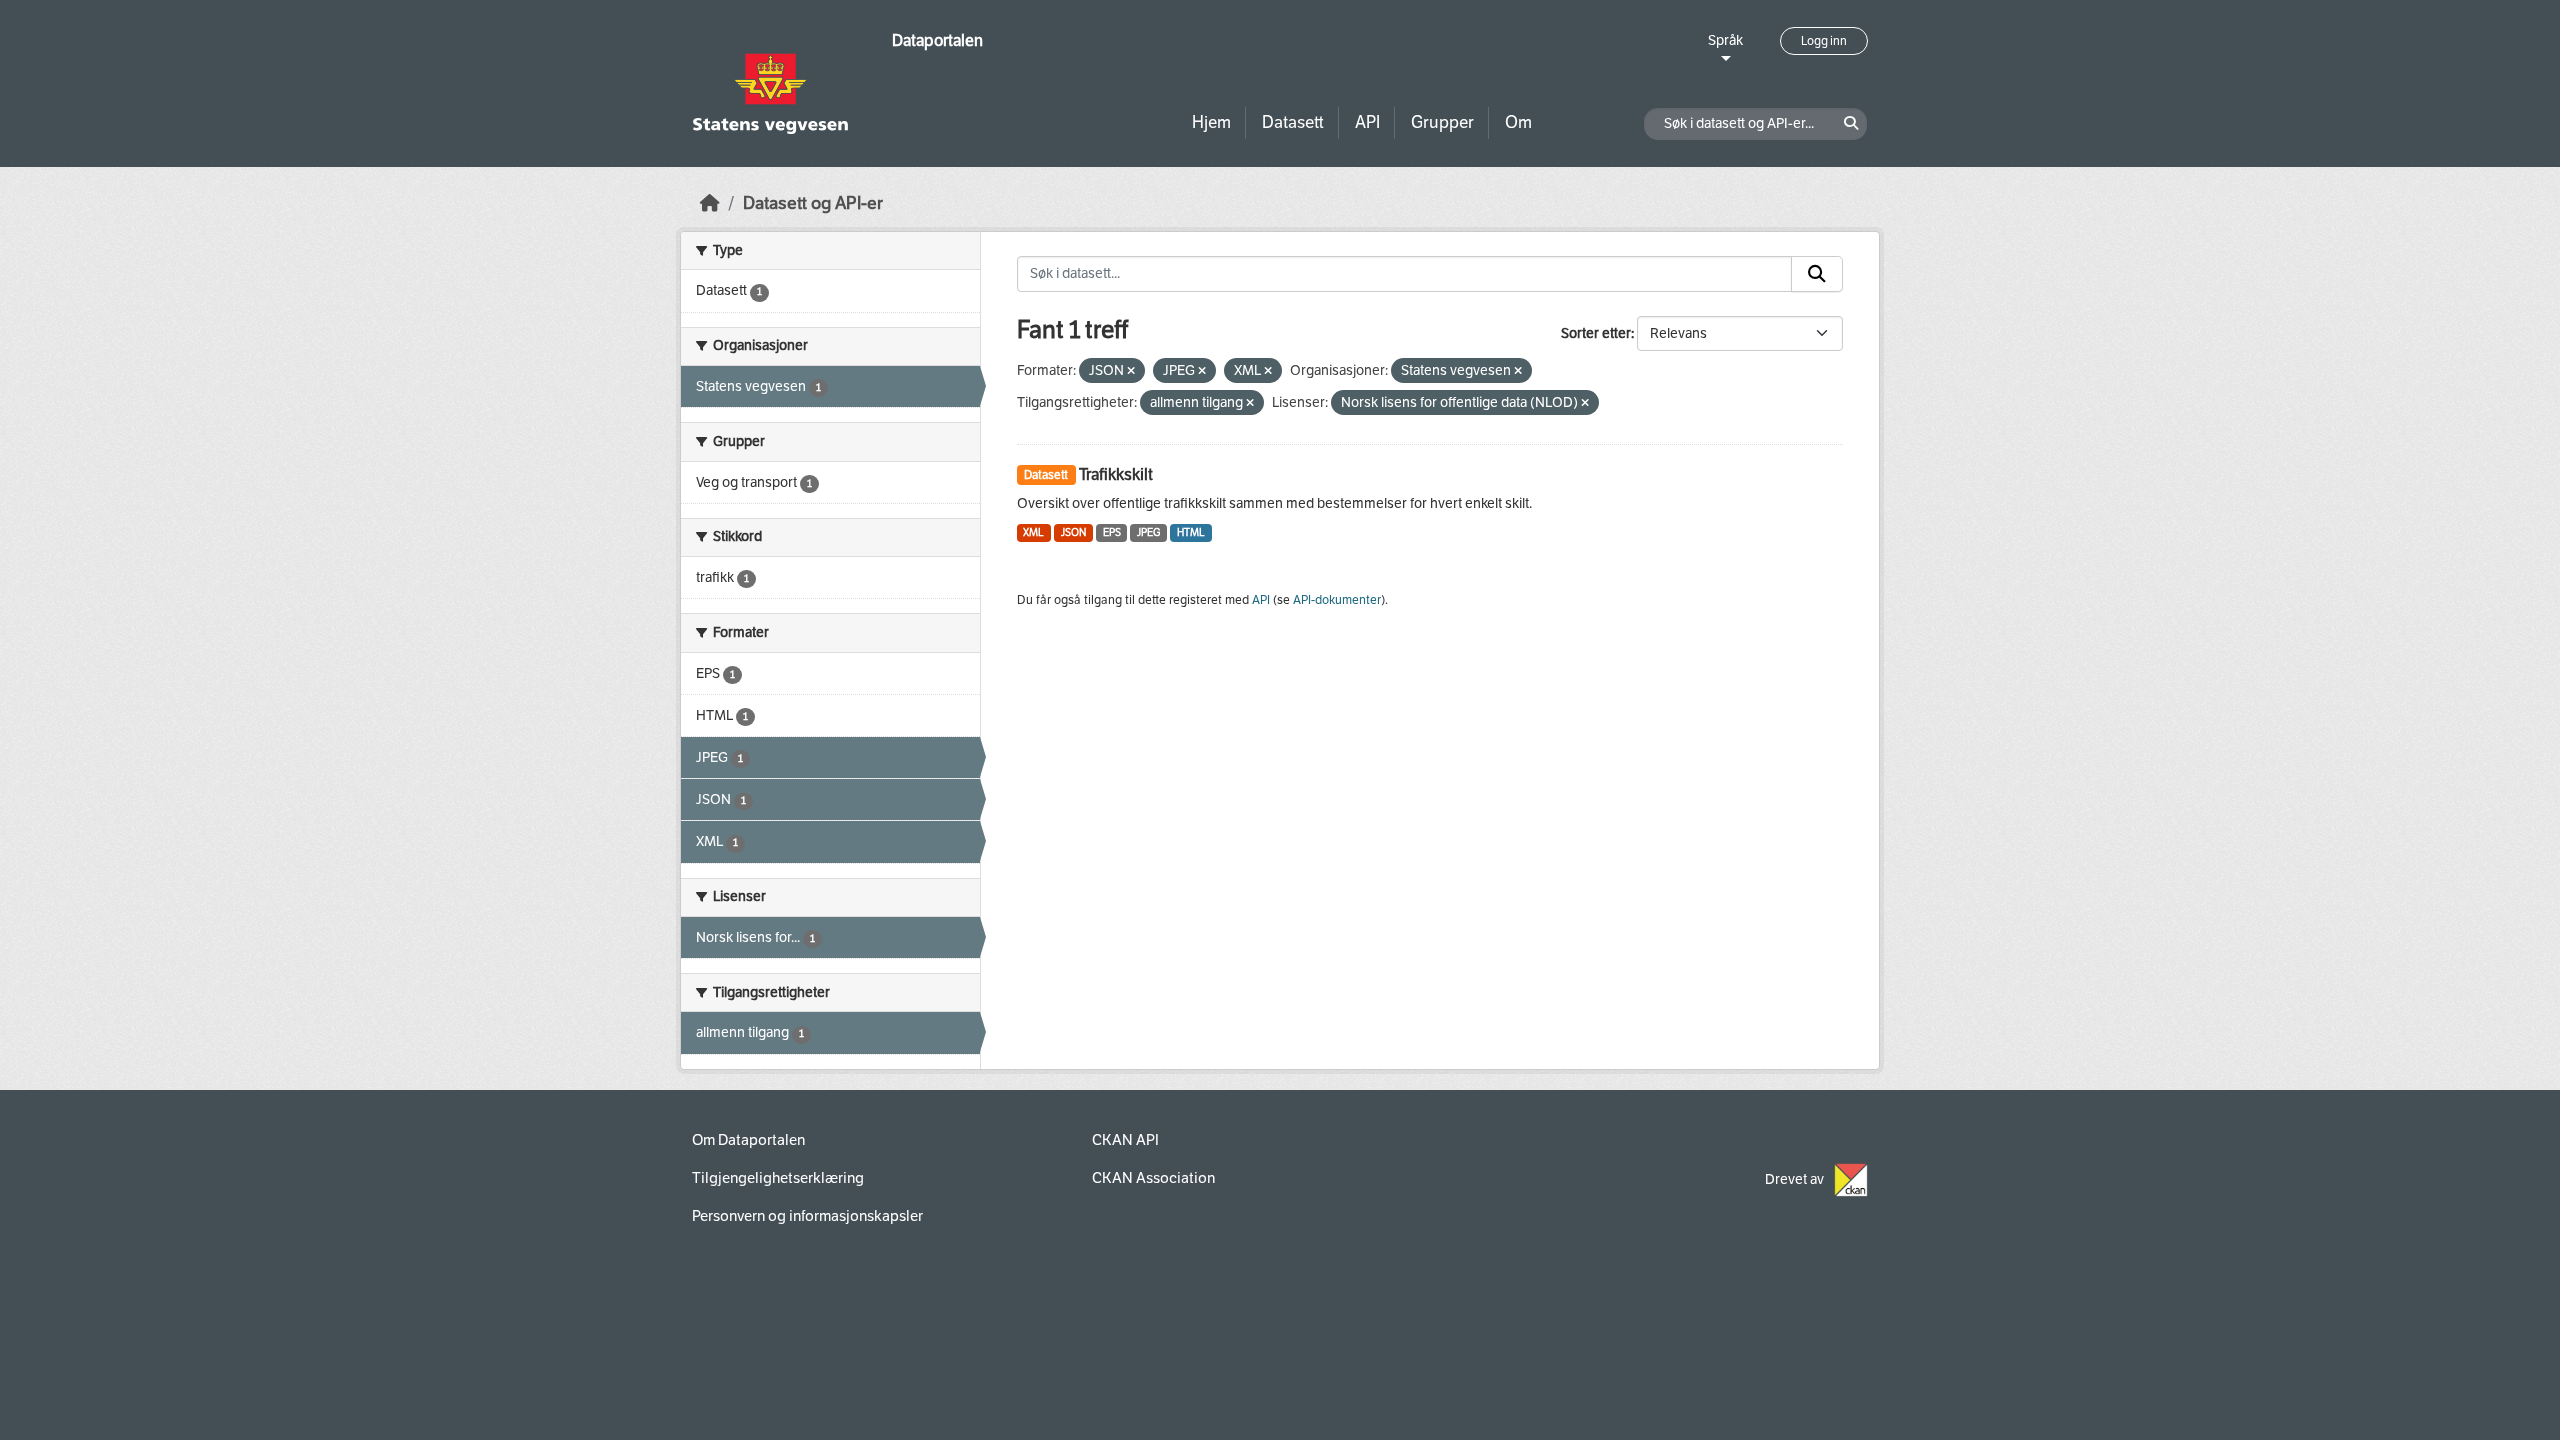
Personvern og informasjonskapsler (807, 1216)
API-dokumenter (1337, 600)
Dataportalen (937, 40)
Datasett (1293, 122)
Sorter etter (1596, 333)
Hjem (1211, 122)
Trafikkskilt (1116, 474)
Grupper (1442, 122)
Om (1518, 122)
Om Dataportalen (748, 1140)
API (1367, 122)
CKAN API (1125, 1140)
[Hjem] (710, 203)
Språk (1725, 40)
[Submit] (1817, 274)
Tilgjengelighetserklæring (778, 1178)
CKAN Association (1153, 1178)
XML (1033, 532)
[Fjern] (1131, 371)
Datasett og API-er (813, 203)
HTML (1191, 532)
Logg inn (1824, 41)
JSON (1073, 532)
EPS (1112, 532)
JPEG (1148, 532)
